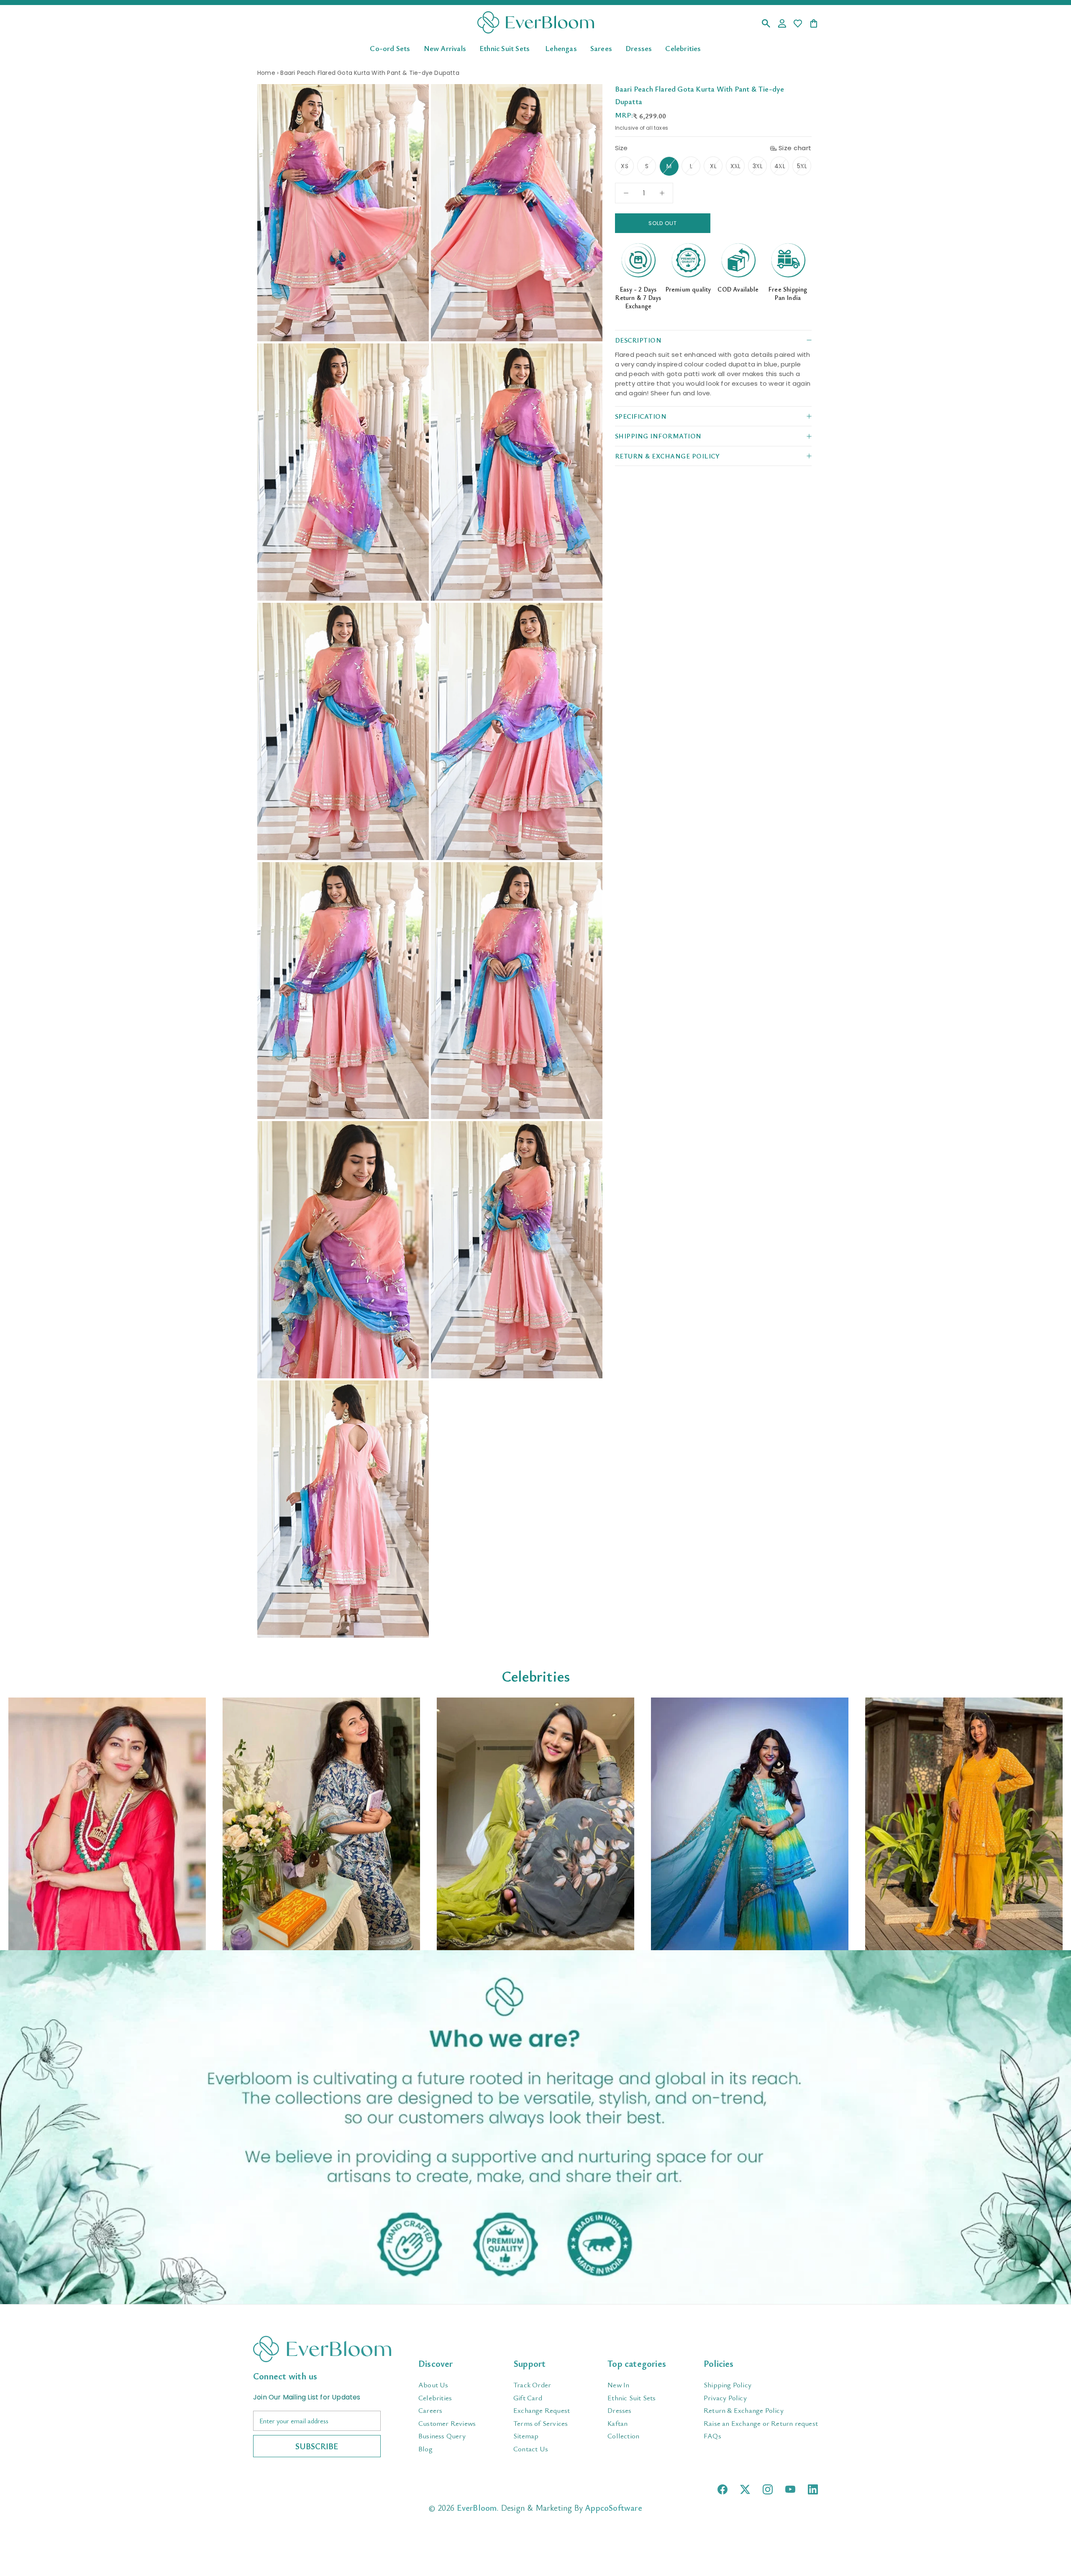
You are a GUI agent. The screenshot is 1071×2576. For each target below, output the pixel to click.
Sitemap (526, 2436)
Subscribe (317, 2446)
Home (266, 73)
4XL (780, 166)
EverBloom (477, 2508)
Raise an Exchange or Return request (761, 2423)
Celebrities (683, 48)
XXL (736, 166)
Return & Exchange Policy (744, 2410)
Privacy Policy (725, 2398)
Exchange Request (542, 2410)
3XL (758, 166)
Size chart (795, 148)
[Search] (766, 24)
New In (618, 2385)
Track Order (532, 2385)
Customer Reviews (447, 2423)
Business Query (442, 2436)
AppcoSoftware (614, 2508)
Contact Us (531, 2449)
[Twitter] (745, 2489)
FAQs (712, 2436)
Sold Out (662, 223)
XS (624, 166)
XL (713, 166)
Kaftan (617, 2423)
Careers (430, 2410)
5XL (802, 166)
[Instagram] (768, 2489)
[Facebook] (723, 2489)
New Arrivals (445, 48)
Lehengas (561, 48)
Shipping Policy (728, 2385)
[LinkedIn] (813, 2489)
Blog (425, 2449)
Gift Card (528, 2398)
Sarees (601, 48)
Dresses (639, 48)
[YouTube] (790, 2489)
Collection (623, 2436)
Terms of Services (541, 2423)
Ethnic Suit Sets (505, 48)
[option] (107, 1824)
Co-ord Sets (390, 48)
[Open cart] (814, 24)
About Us (433, 2385)
